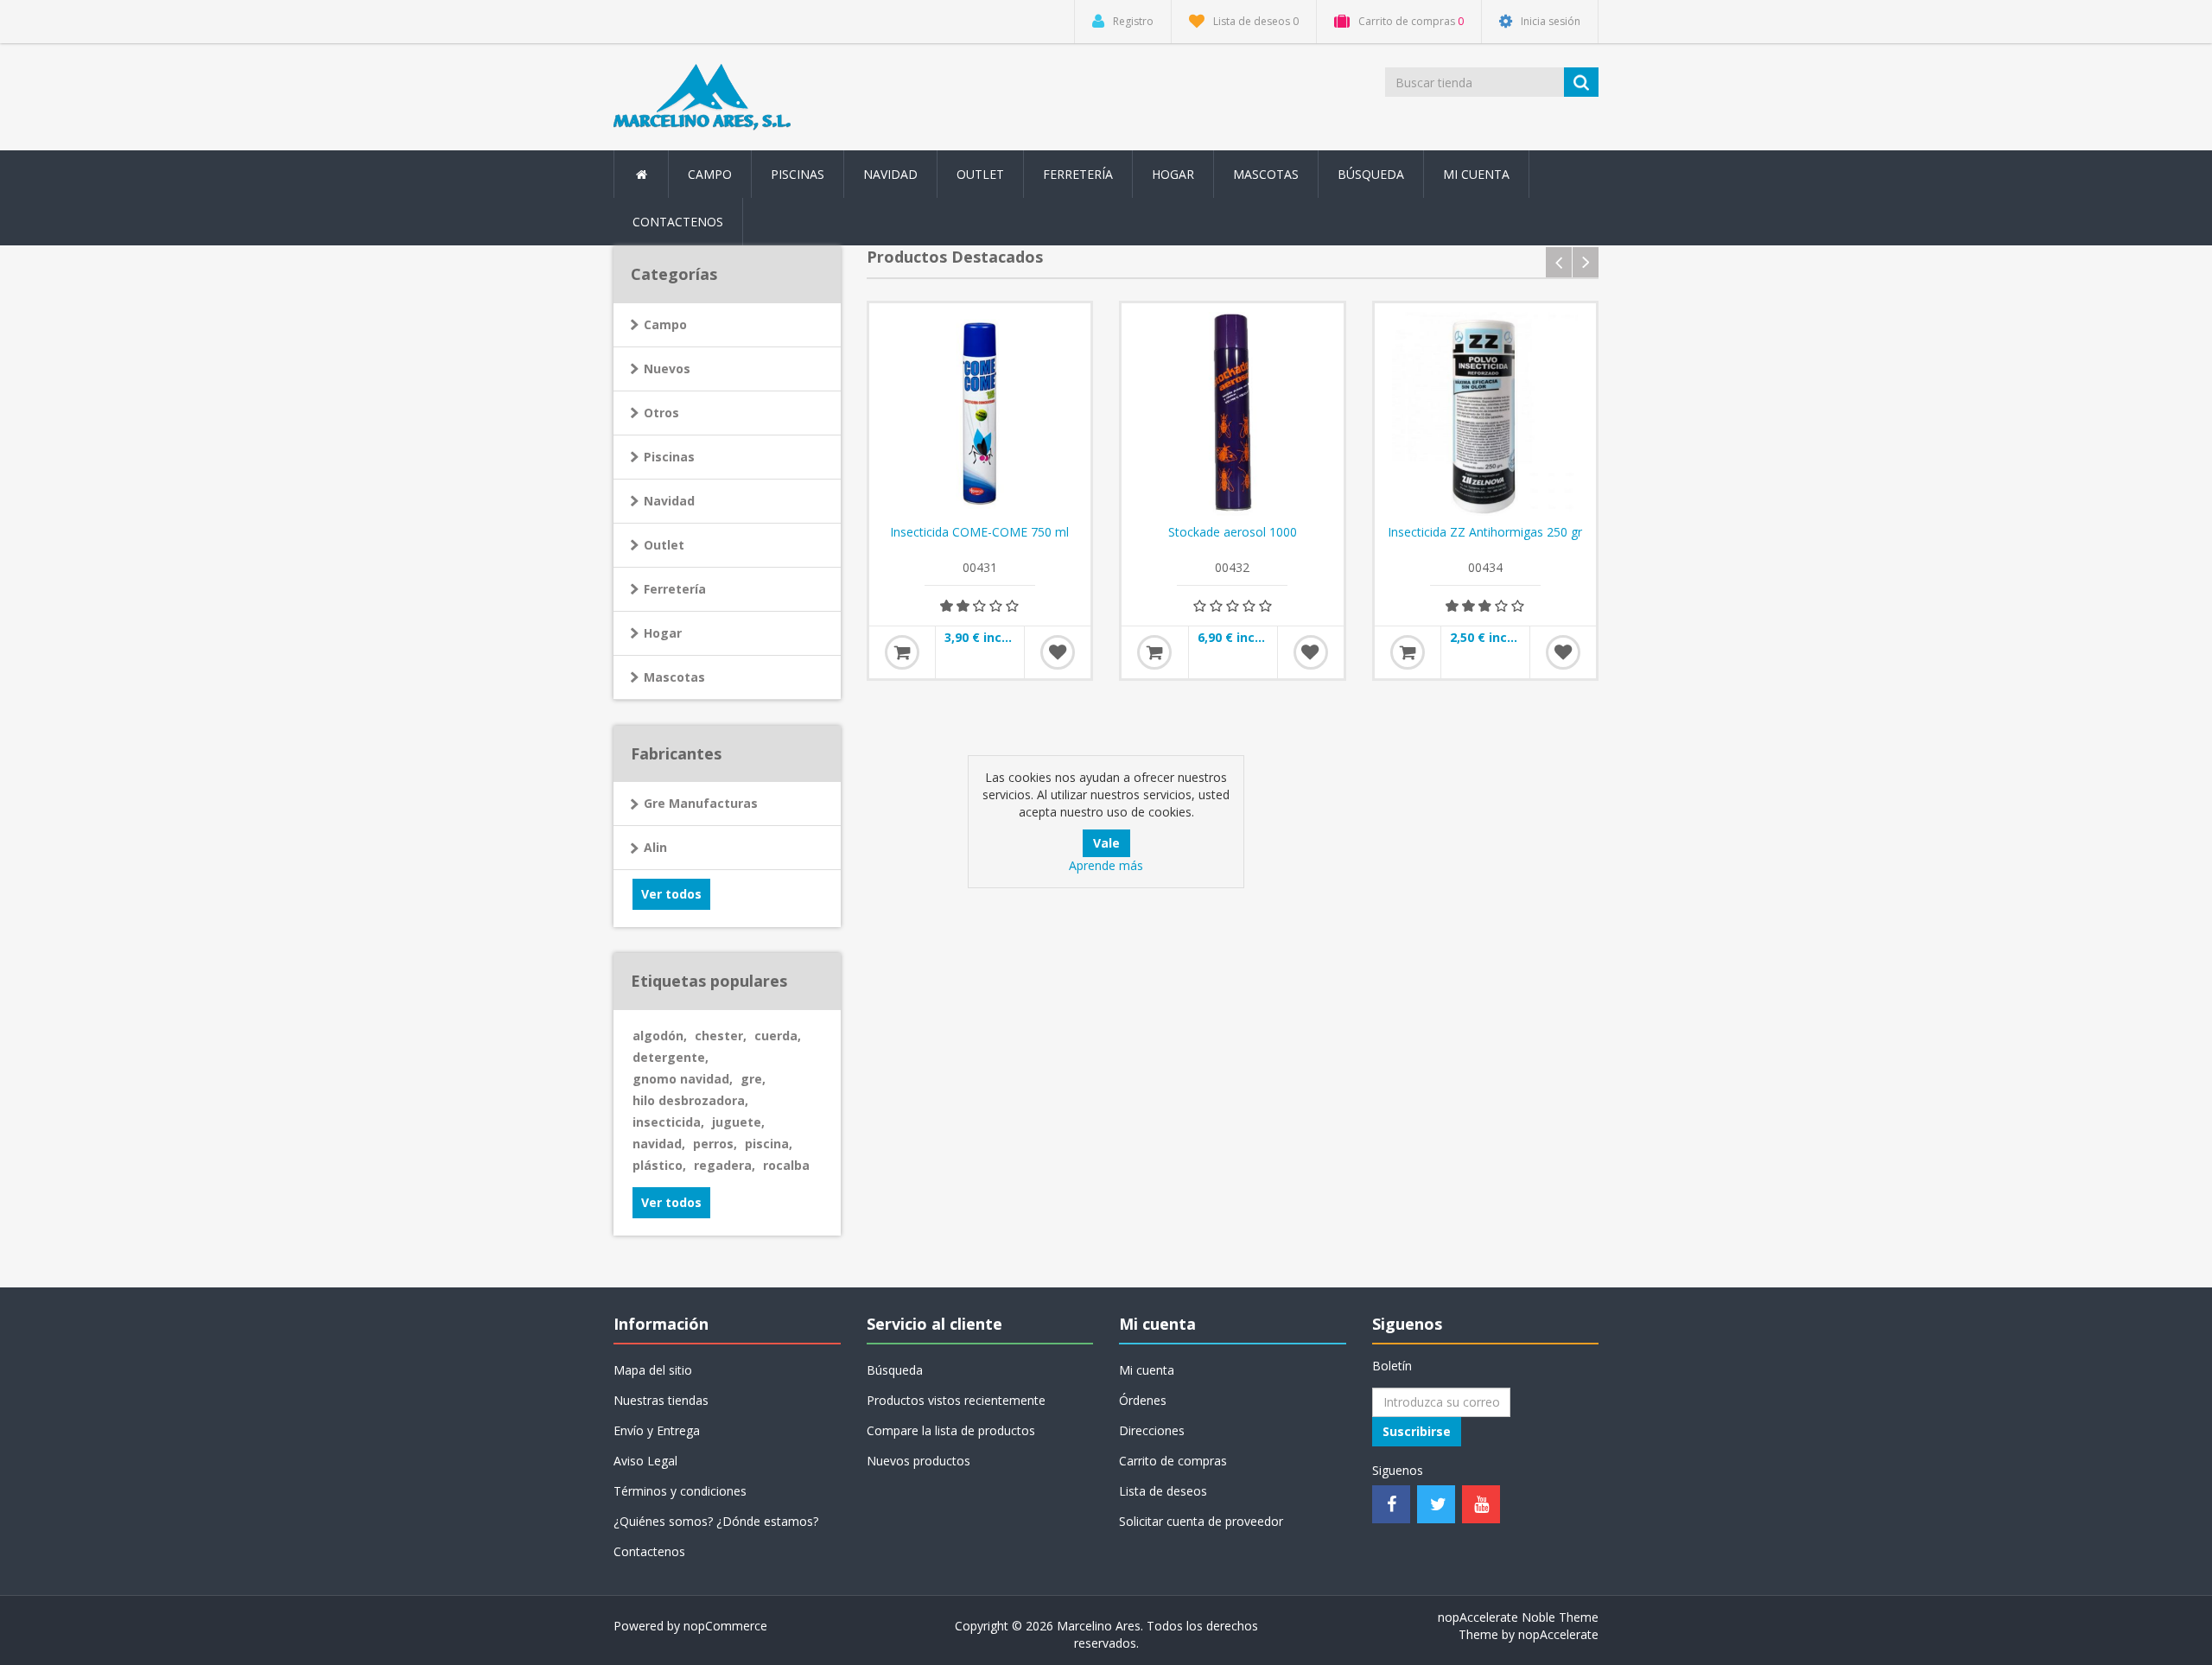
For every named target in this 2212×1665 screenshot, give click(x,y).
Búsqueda (1371, 174)
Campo (665, 324)
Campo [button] (710, 174)
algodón (660, 1036)
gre (753, 1079)
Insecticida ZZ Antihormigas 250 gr (1485, 532)
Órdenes (1143, 1400)
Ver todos (671, 894)
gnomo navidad (683, 1079)
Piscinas (798, 174)
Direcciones (1152, 1430)
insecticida (668, 1122)
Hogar (663, 633)
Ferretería (675, 589)
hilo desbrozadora (690, 1100)
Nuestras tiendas (661, 1400)
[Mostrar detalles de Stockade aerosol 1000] (1233, 414)
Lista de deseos (1163, 1491)
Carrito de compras (1173, 1461)
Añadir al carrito (902, 652)
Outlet (980, 174)
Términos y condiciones (680, 1491)
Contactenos (678, 222)
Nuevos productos (918, 1461)
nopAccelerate (1558, 1634)
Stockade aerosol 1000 (1233, 532)
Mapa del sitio (653, 1370)
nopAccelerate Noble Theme (1518, 1617)
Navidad (890, 174)
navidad (659, 1144)
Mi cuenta (1476, 174)
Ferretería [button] (1078, 174)
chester (721, 1036)
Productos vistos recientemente (956, 1400)
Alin (655, 847)
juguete (738, 1122)
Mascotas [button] (1266, 174)
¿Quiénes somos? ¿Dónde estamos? (716, 1521)
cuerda (778, 1036)
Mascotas (674, 677)
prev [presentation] (1559, 262)
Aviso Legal (645, 1461)
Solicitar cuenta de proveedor (1201, 1521)
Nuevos (667, 369)
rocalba (786, 1165)
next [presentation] (1586, 262)
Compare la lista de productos (951, 1430)
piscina (769, 1144)
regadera (725, 1165)
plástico (659, 1165)
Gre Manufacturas (701, 803)
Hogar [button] (1173, 174)
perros (715, 1144)
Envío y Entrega (657, 1430)
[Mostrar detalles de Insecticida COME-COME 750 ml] (980, 414)
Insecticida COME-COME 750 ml (979, 532)
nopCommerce (725, 1626)
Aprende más (1106, 865)
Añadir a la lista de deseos (1058, 652)
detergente (671, 1057)
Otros (661, 413)
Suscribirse (1417, 1431)
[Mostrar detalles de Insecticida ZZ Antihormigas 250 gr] (1486, 414)
